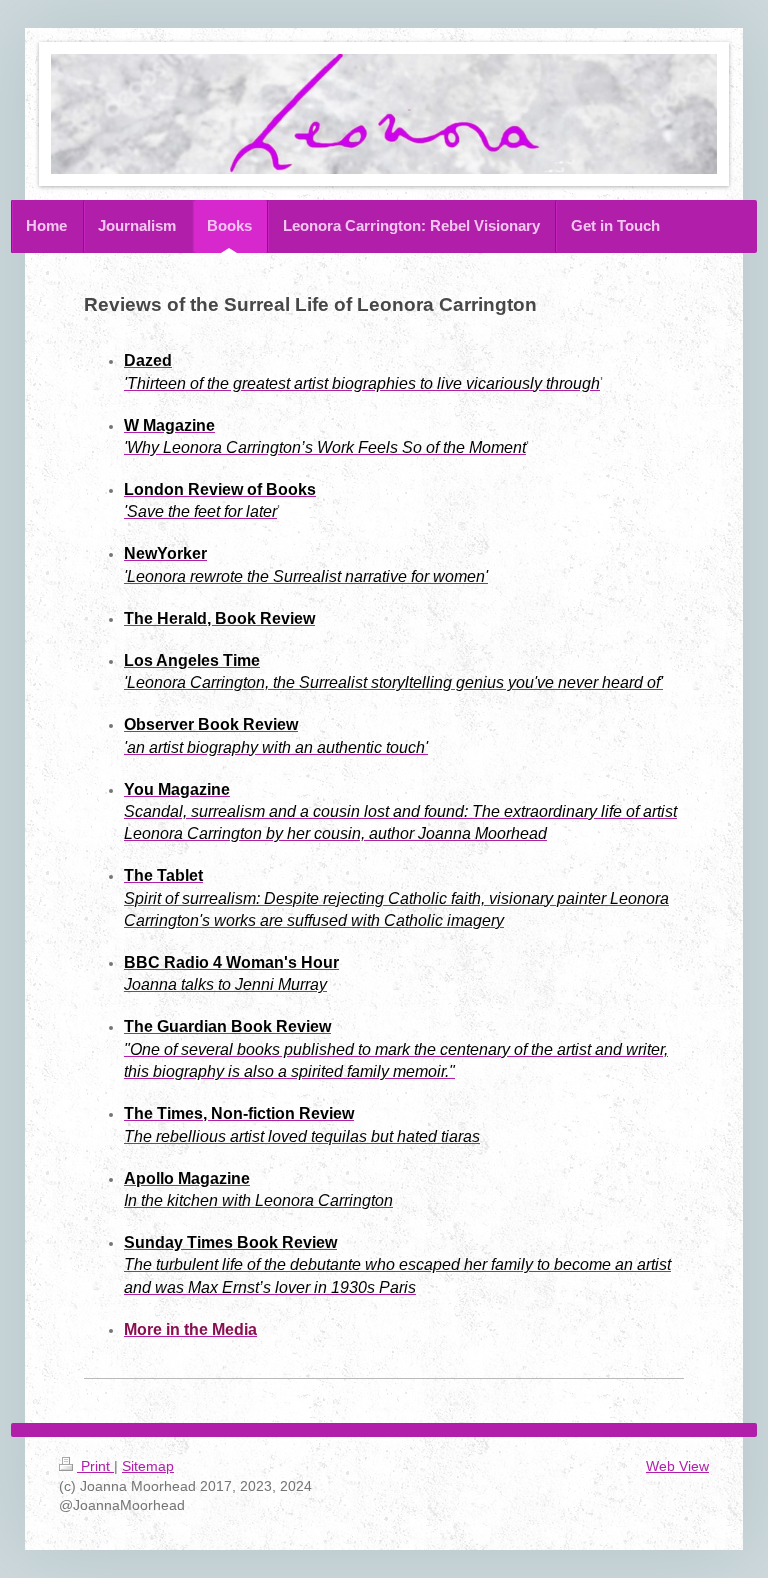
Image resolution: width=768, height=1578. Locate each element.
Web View (677, 1466)
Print (95, 1466)
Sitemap (148, 1466)
